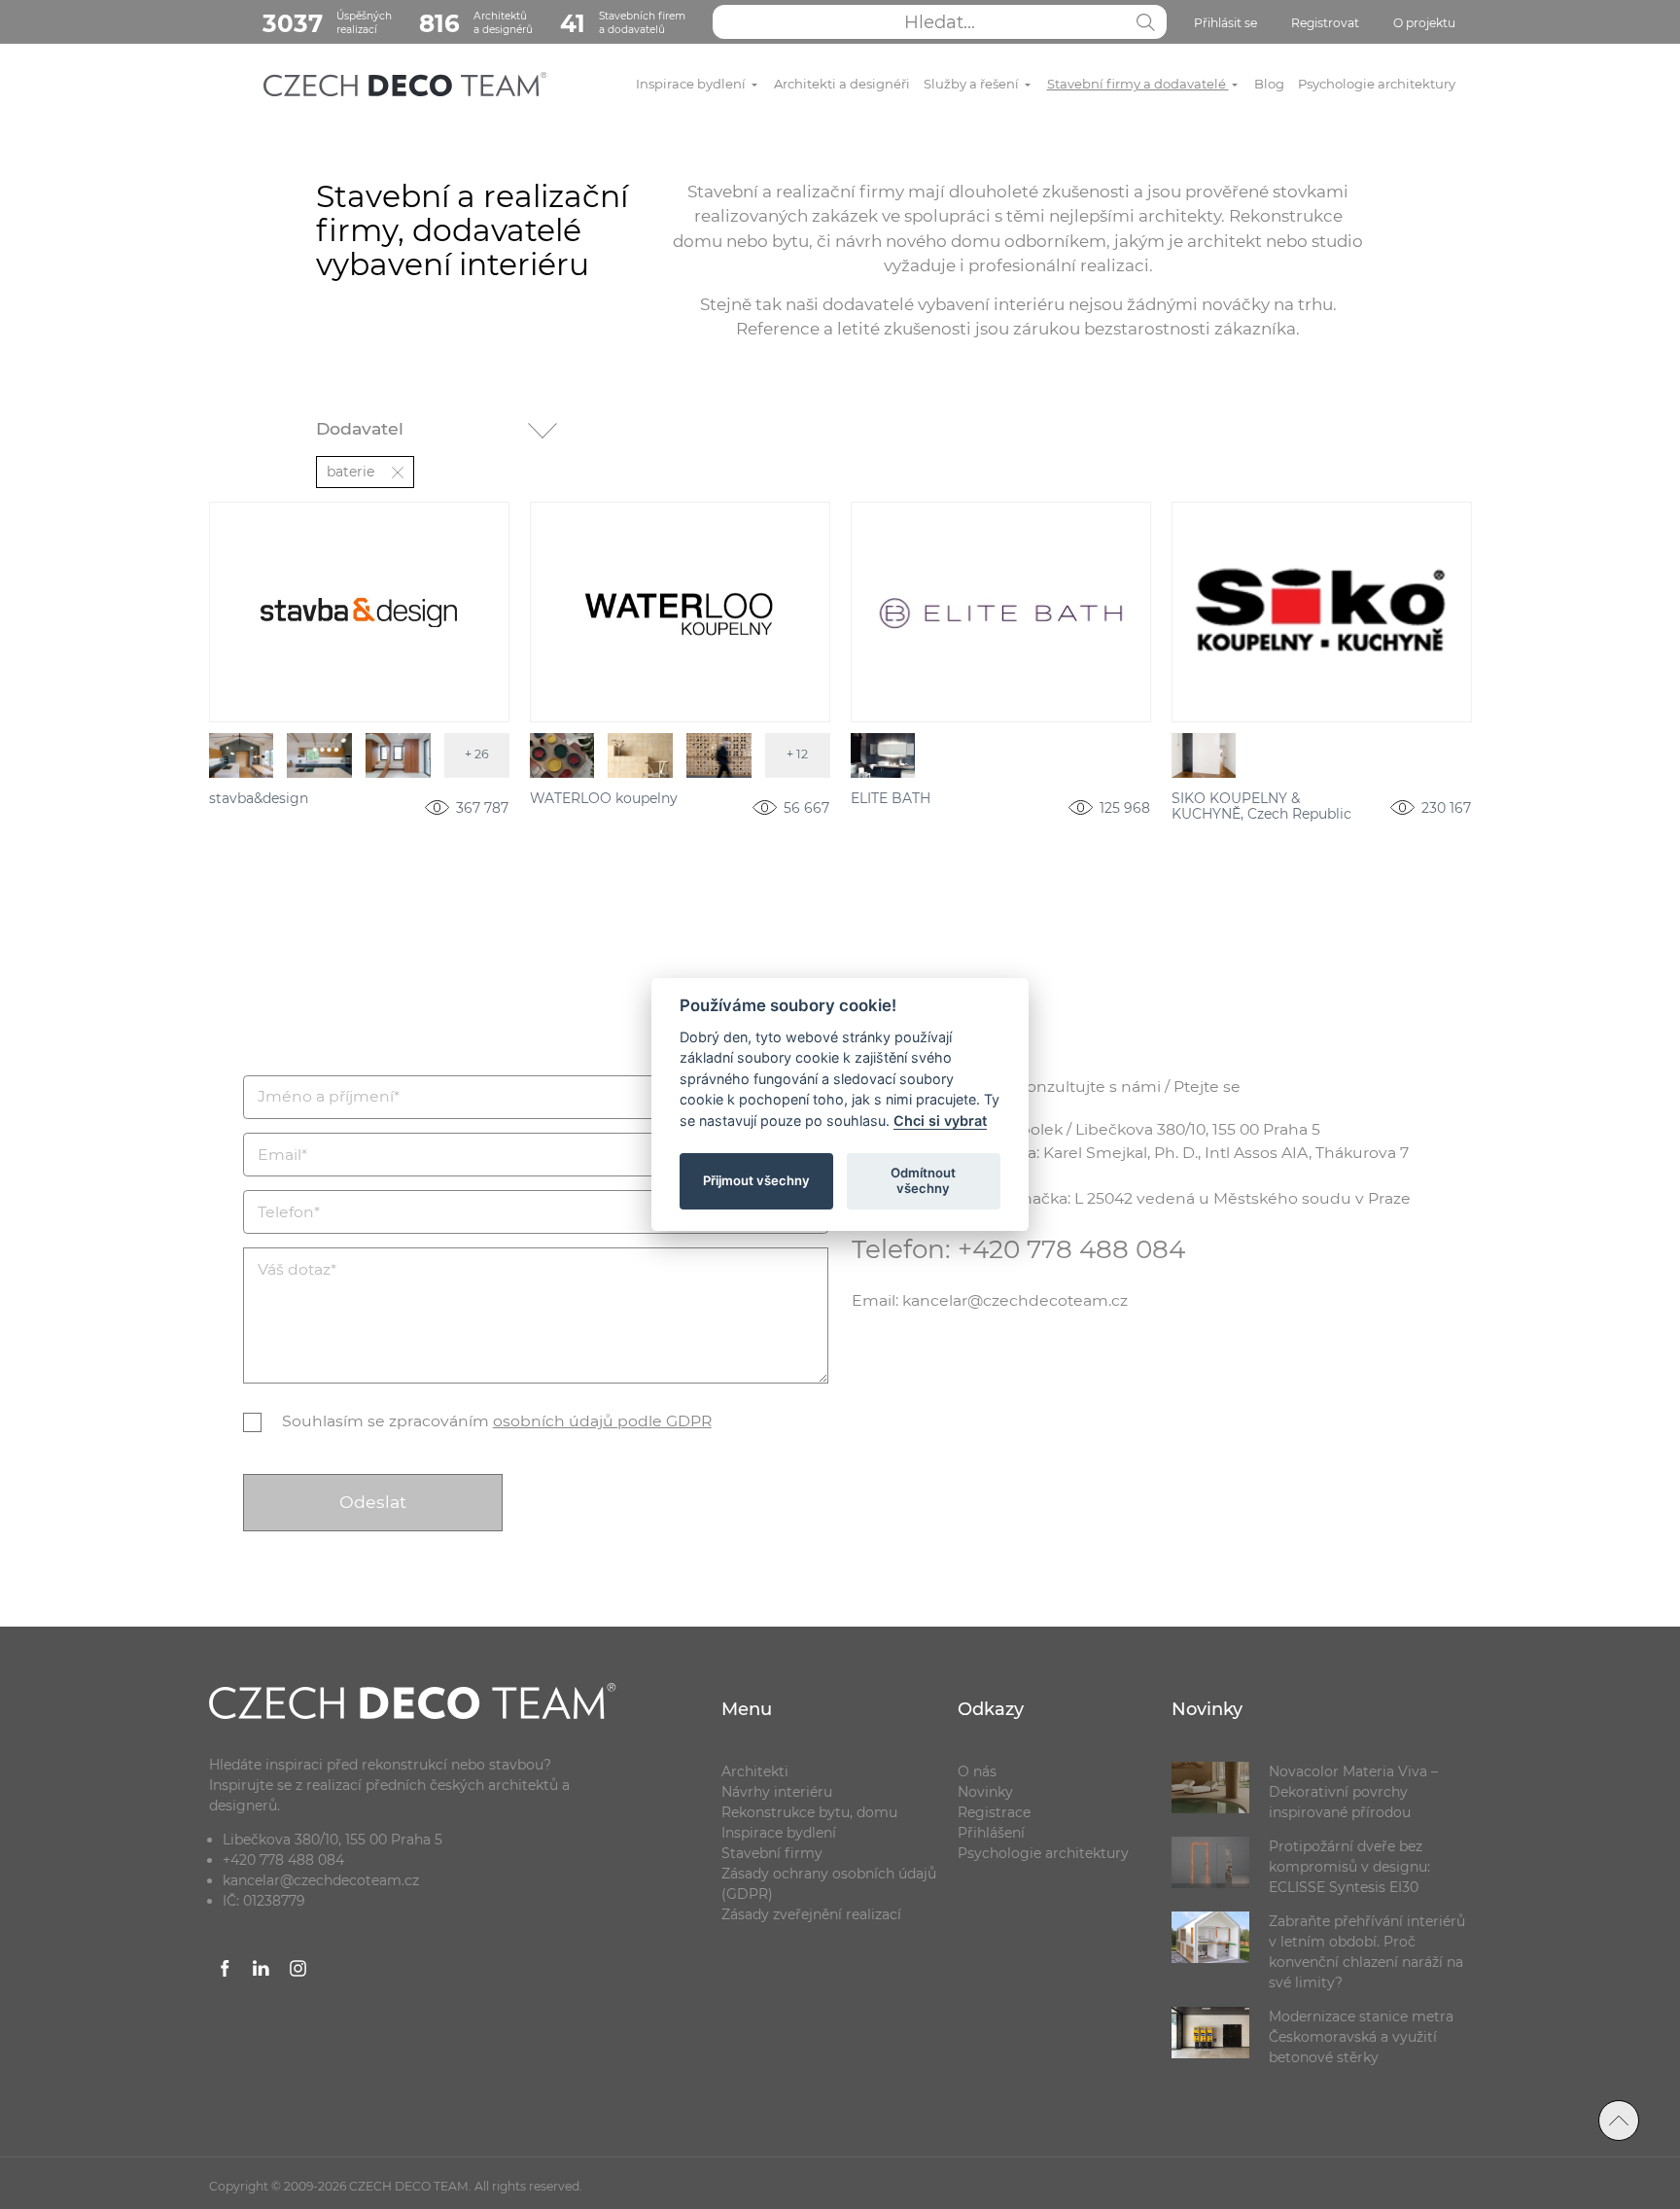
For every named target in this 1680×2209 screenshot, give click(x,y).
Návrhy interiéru (777, 1792)
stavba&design (259, 799)
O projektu (1424, 23)
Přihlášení (991, 1833)
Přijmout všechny (756, 1180)
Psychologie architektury (1377, 84)
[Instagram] (298, 1972)
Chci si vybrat (940, 1121)
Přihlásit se (1225, 23)
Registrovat (1325, 23)
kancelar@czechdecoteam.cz (321, 1880)
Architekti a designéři (842, 84)
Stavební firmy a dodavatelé (1138, 84)
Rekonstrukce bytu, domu (809, 1812)
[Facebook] (226, 1972)
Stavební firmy (772, 1853)
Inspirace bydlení (692, 84)
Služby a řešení (973, 84)
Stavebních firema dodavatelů (623, 23)
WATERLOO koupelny (604, 799)
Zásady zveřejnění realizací (811, 1914)
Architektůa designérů (476, 23)
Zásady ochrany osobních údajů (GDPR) (829, 1884)
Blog (1269, 84)
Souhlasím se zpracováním (497, 1421)
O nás (977, 1771)
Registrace (994, 1812)
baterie (350, 472)
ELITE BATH (891, 799)
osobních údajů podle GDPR (602, 1421)
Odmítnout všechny (923, 1180)
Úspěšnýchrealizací (327, 23)
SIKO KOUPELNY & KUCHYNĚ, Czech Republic (1261, 806)
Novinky (985, 1792)
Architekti (755, 1771)
